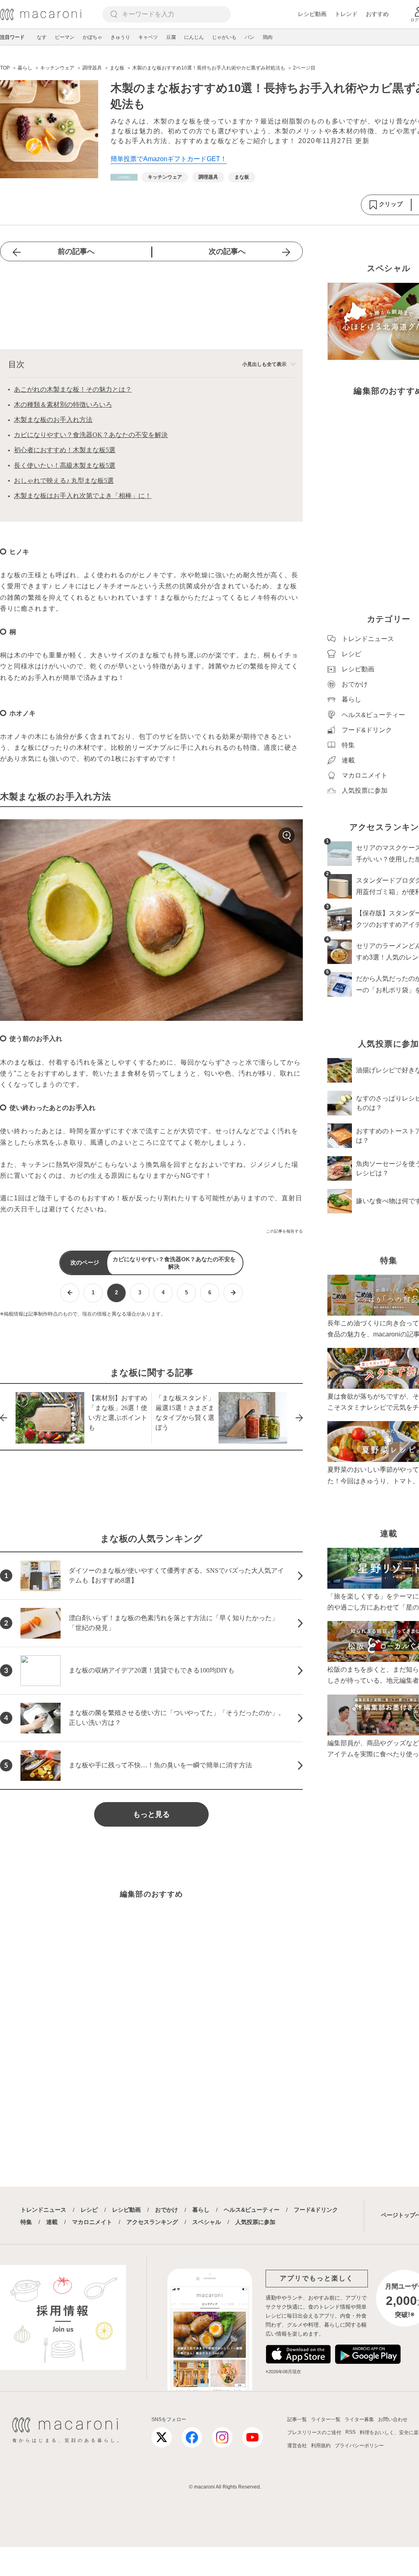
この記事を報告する (284, 1231)
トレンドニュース (43, 2210)
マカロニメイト (92, 2222)
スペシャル (207, 2222)
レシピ (89, 2210)
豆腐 (171, 37)
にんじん (194, 37)
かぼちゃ (92, 37)
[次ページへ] (233, 1293)
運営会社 (297, 2446)
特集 (26, 2222)
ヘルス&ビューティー (252, 2210)
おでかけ (167, 2210)
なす (42, 37)
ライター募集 (359, 2419)
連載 (52, 2222)
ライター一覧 (326, 2419)
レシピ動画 (312, 14)
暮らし (201, 2210)
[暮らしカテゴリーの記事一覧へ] (124, 177)
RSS (350, 2432)
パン (250, 37)
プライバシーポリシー (359, 2446)
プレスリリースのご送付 (314, 2433)
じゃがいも (224, 37)
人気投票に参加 (255, 2222)
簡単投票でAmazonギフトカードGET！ (169, 159)
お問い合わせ (393, 2419)
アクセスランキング (152, 2222)
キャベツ (148, 37)
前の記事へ (76, 251)
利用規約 (321, 2446)
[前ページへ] (70, 1293)
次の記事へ (227, 251)
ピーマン (65, 37)
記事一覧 (297, 2419)
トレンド (346, 14)
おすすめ (377, 14)
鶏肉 (268, 37)
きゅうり (120, 37)
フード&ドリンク (316, 2210)
